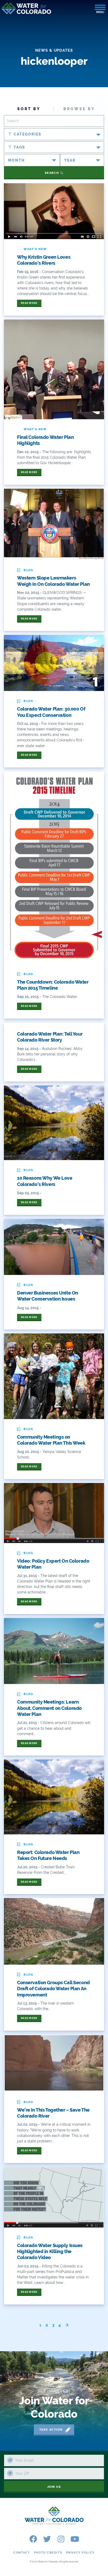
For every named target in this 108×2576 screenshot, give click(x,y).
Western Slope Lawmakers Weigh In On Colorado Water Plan (53, 581)
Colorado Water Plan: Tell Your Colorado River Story (50, 1037)
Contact (22, 2553)
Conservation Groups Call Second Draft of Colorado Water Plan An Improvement (53, 1989)
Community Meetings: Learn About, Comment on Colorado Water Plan (49, 1708)
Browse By (79, 109)
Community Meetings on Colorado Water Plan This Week (51, 1440)
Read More (29, 303)
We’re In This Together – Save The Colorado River (53, 2113)
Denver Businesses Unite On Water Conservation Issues (48, 1296)
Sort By (29, 109)
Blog (28, 570)
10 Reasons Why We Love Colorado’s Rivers (45, 1181)
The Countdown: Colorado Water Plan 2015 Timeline (53, 985)
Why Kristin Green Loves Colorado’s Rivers (44, 260)
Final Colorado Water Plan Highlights (45, 440)
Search (52, 173)
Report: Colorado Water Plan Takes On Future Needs (48, 1855)
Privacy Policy (80, 2553)
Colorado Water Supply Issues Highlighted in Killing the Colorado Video (50, 2252)
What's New (35, 249)
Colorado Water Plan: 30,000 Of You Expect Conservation (51, 712)
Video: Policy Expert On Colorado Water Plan (53, 1564)
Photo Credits (48, 2553)
